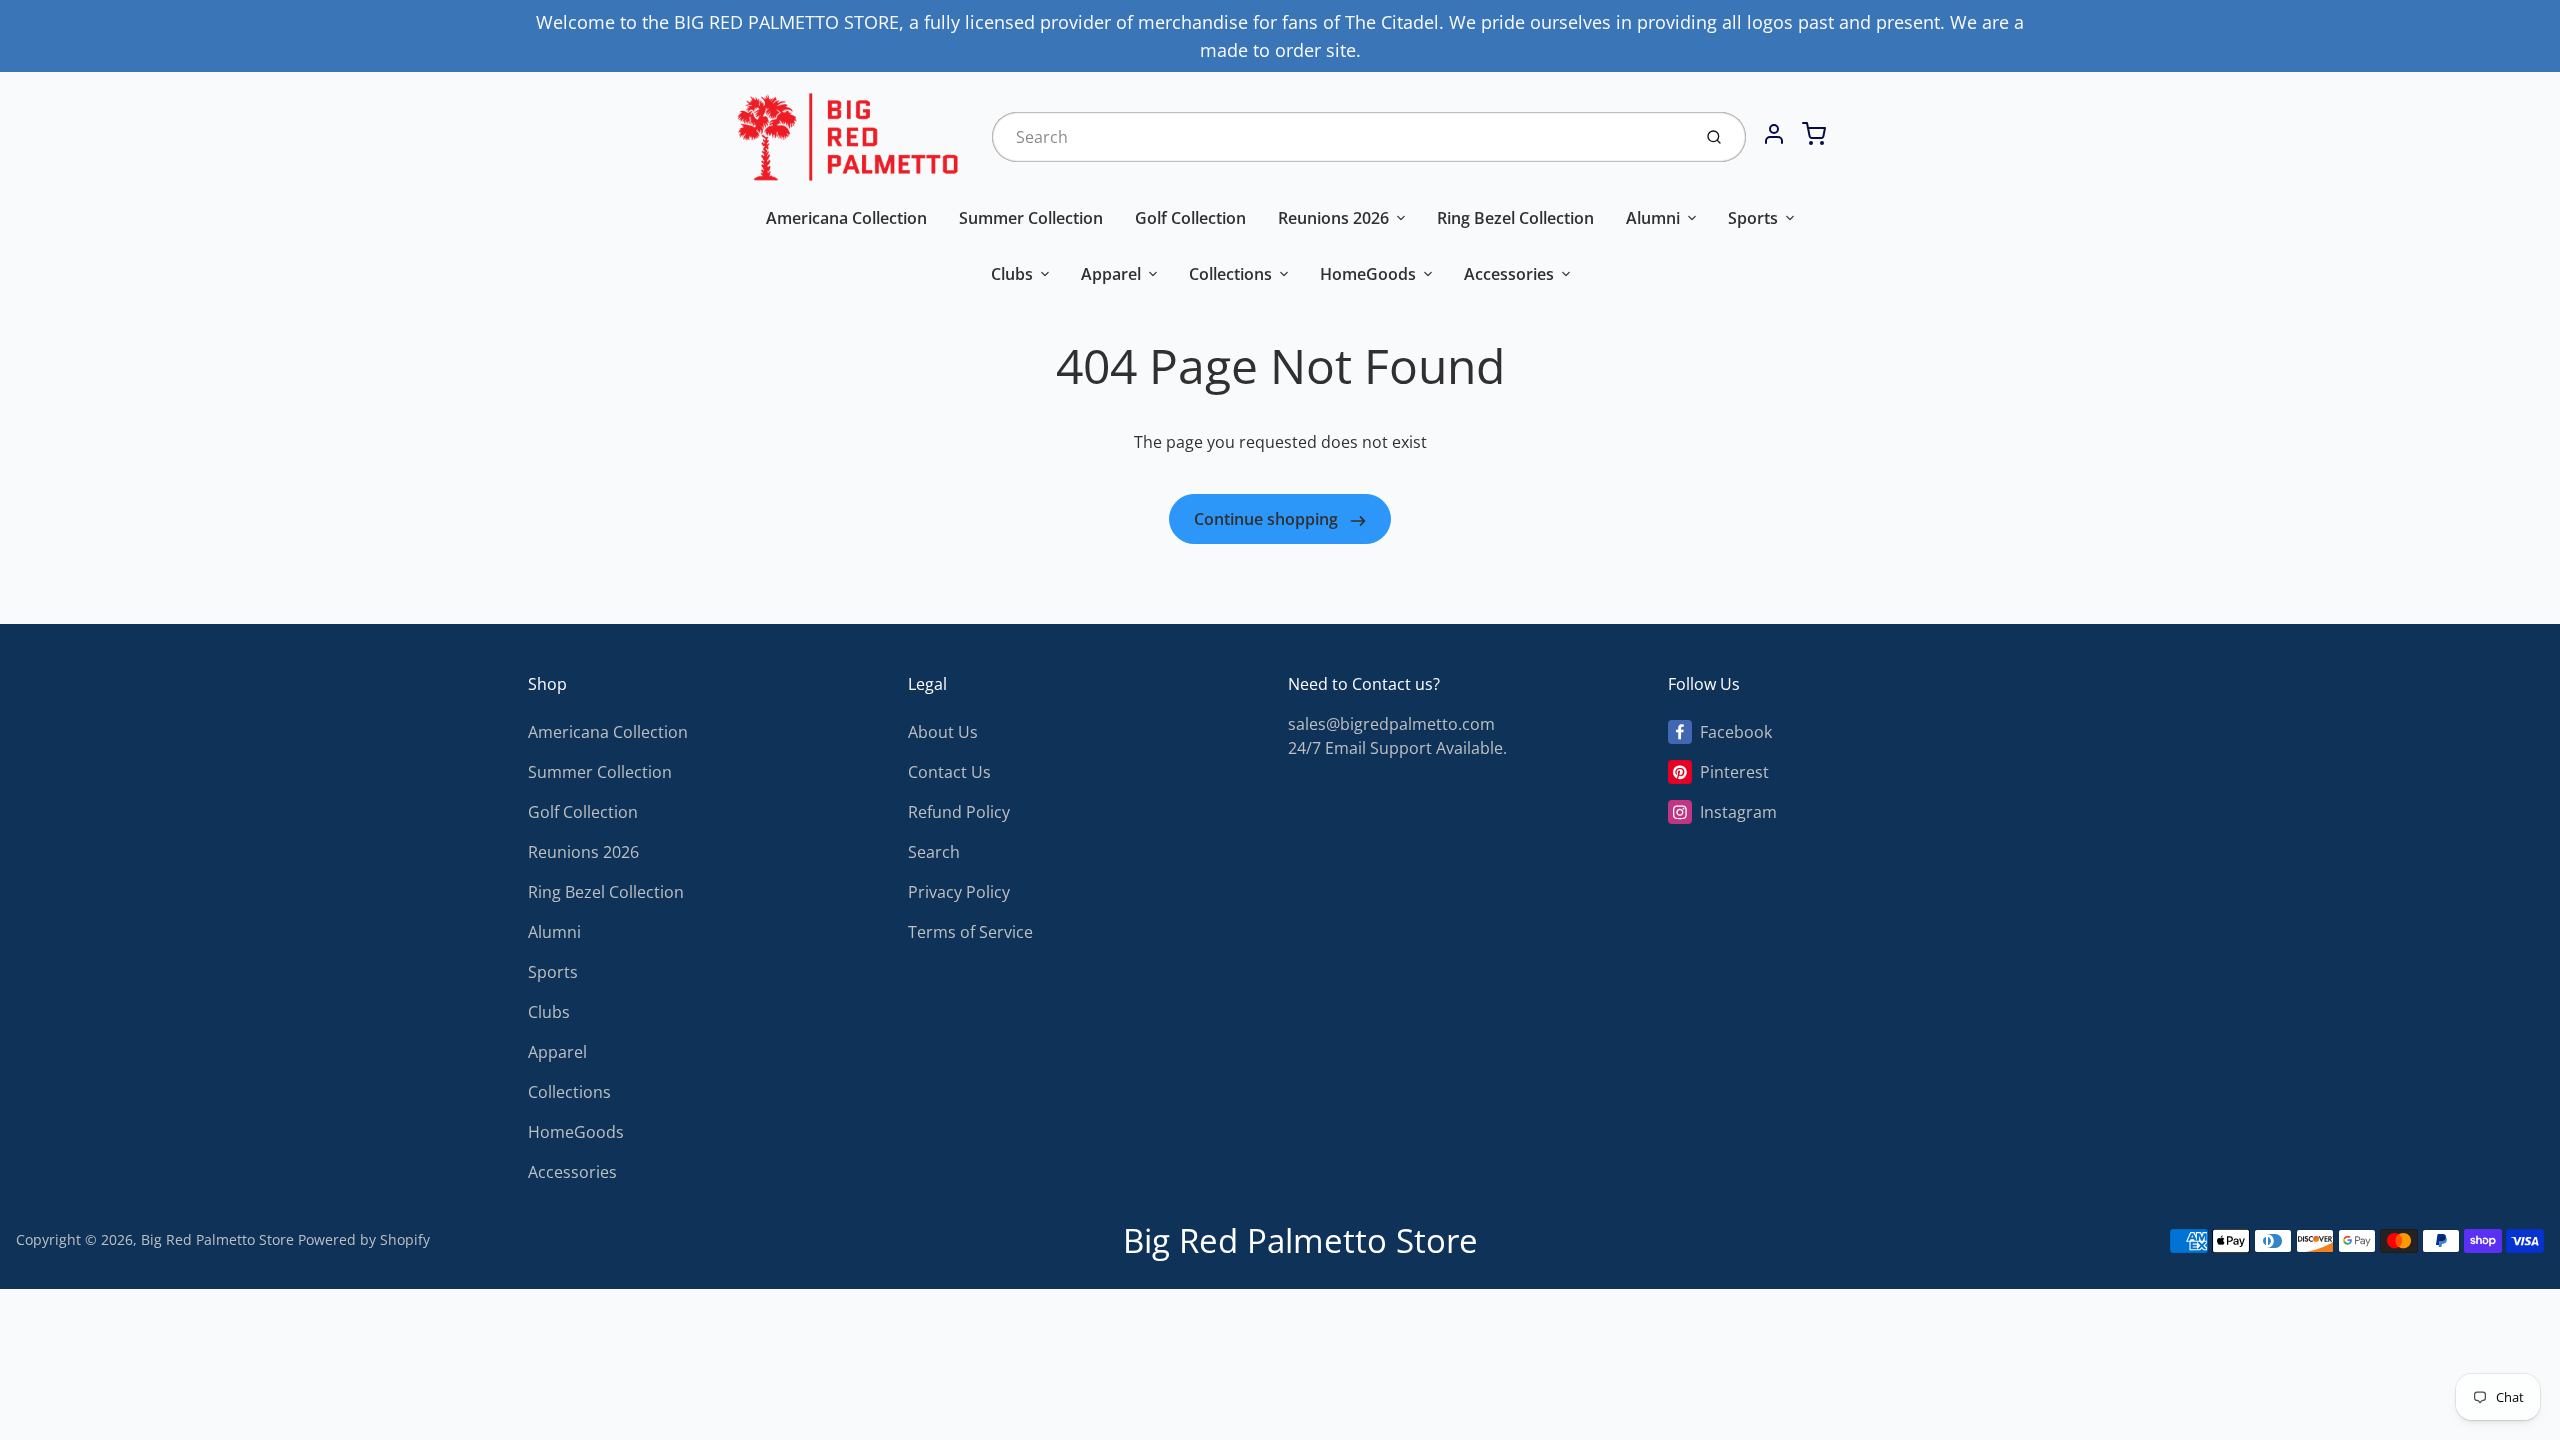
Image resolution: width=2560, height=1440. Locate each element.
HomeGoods (1368, 274)
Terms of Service (970, 932)
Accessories (1509, 274)
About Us (943, 732)
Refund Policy (959, 812)
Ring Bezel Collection (1515, 218)
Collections (1230, 274)
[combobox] (1339, 137)
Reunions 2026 (1333, 218)
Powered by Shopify (364, 1239)
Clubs (1012, 274)
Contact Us (949, 772)
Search (934, 852)
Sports (1753, 218)
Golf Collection (1190, 218)
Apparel (1111, 274)
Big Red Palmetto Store (217, 1239)
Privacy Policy (959, 892)
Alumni (1653, 218)
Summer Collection (1031, 218)
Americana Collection (846, 218)
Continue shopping (1268, 519)
